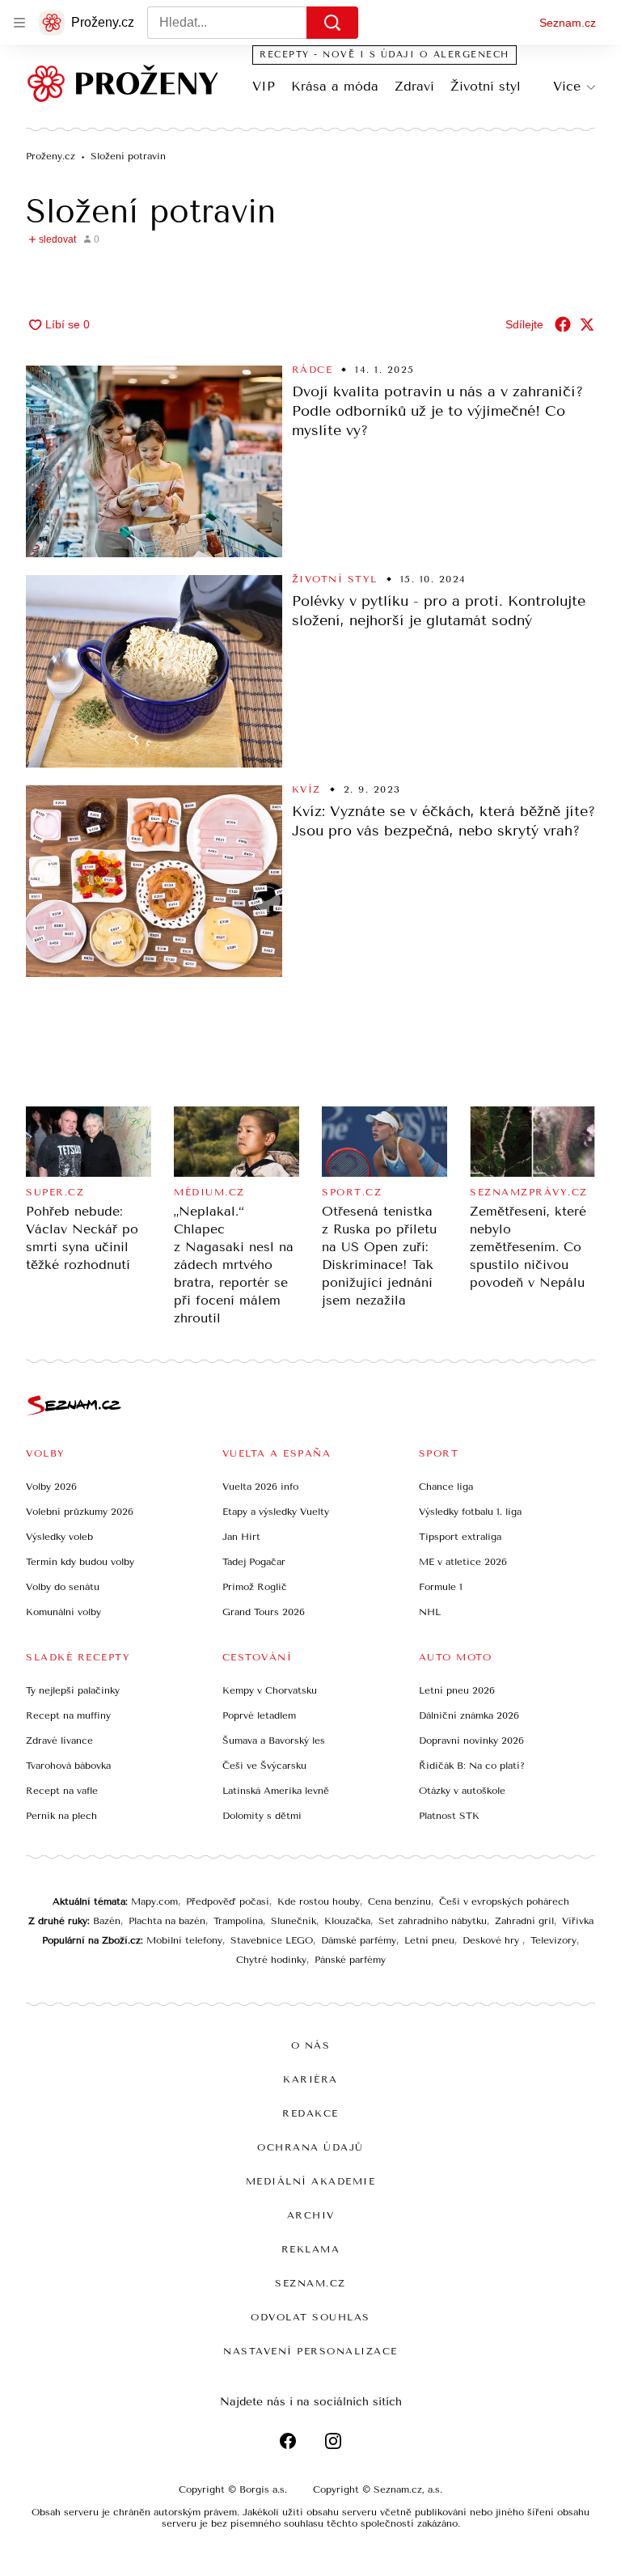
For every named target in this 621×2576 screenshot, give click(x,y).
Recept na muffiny (68, 1715)
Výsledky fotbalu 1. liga (470, 1512)
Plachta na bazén (167, 1921)
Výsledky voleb (59, 1537)
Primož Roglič (255, 1587)
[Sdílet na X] (587, 324)
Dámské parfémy (359, 1940)
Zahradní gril (524, 1921)
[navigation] (19, 23)
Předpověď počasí (228, 1901)
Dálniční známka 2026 (469, 1715)
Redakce (310, 2113)
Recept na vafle (62, 1791)
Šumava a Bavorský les (274, 1741)
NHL (430, 1612)
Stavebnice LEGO (272, 1940)
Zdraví (414, 86)
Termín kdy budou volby (80, 1562)
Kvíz (306, 789)
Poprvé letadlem (259, 1715)
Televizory (553, 1940)
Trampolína (238, 1921)
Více (567, 86)
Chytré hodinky (271, 1960)
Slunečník (294, 1921)
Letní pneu (429, 1940)
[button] (154, 461)
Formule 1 (441, 1587)
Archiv (311, 2215)
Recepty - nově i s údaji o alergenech (384, 55)
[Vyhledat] (332, 23)
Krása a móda (335, 86)
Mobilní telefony (184, 1940)
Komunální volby (63, 1612)
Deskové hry (492, 1940)
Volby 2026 (51, 1487)
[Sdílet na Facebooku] (563, 324)
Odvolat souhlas (310, 2317)
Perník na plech (61, 1816)
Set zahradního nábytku (433, 1921)
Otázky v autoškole (462, 1791)
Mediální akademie (311, 2181)
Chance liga (446, 1487)
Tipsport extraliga (460, 1537)
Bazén (107, 1921)
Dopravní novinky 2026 (471, 1741)
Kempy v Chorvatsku (270, 1690)
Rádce (313, 370)
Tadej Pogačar (254, 1562)
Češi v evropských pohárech (504, 1901)
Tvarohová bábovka (68, 1766)
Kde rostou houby (319, 1901)
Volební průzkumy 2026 (80, 1512)
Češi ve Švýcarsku (264, 1766)
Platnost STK (449, 1816)
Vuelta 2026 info (260, 1487)
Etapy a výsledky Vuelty (276, 1512)
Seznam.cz (568, 23)
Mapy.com (154, 1901)
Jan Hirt (241, 1537)
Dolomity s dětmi (262, 1816)
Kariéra (310, 2079)
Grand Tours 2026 (264, 1612)
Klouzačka (347, 1921)
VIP (264, 86)
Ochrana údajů (310, 2147)
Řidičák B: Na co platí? (472, 1766)
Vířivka (578, 1921)
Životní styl (486, 86)
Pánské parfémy (350, 1960)
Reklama (311, 2249)
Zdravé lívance (59, 1741)
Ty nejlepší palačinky (73, 1690)
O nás (311, 2045)
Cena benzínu (399, 1901)
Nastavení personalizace (310, 2351)
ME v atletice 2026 (463, 1562)
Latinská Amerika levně (276, 1791)
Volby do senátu (63, 1587)
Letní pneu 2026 (457, 1690)
